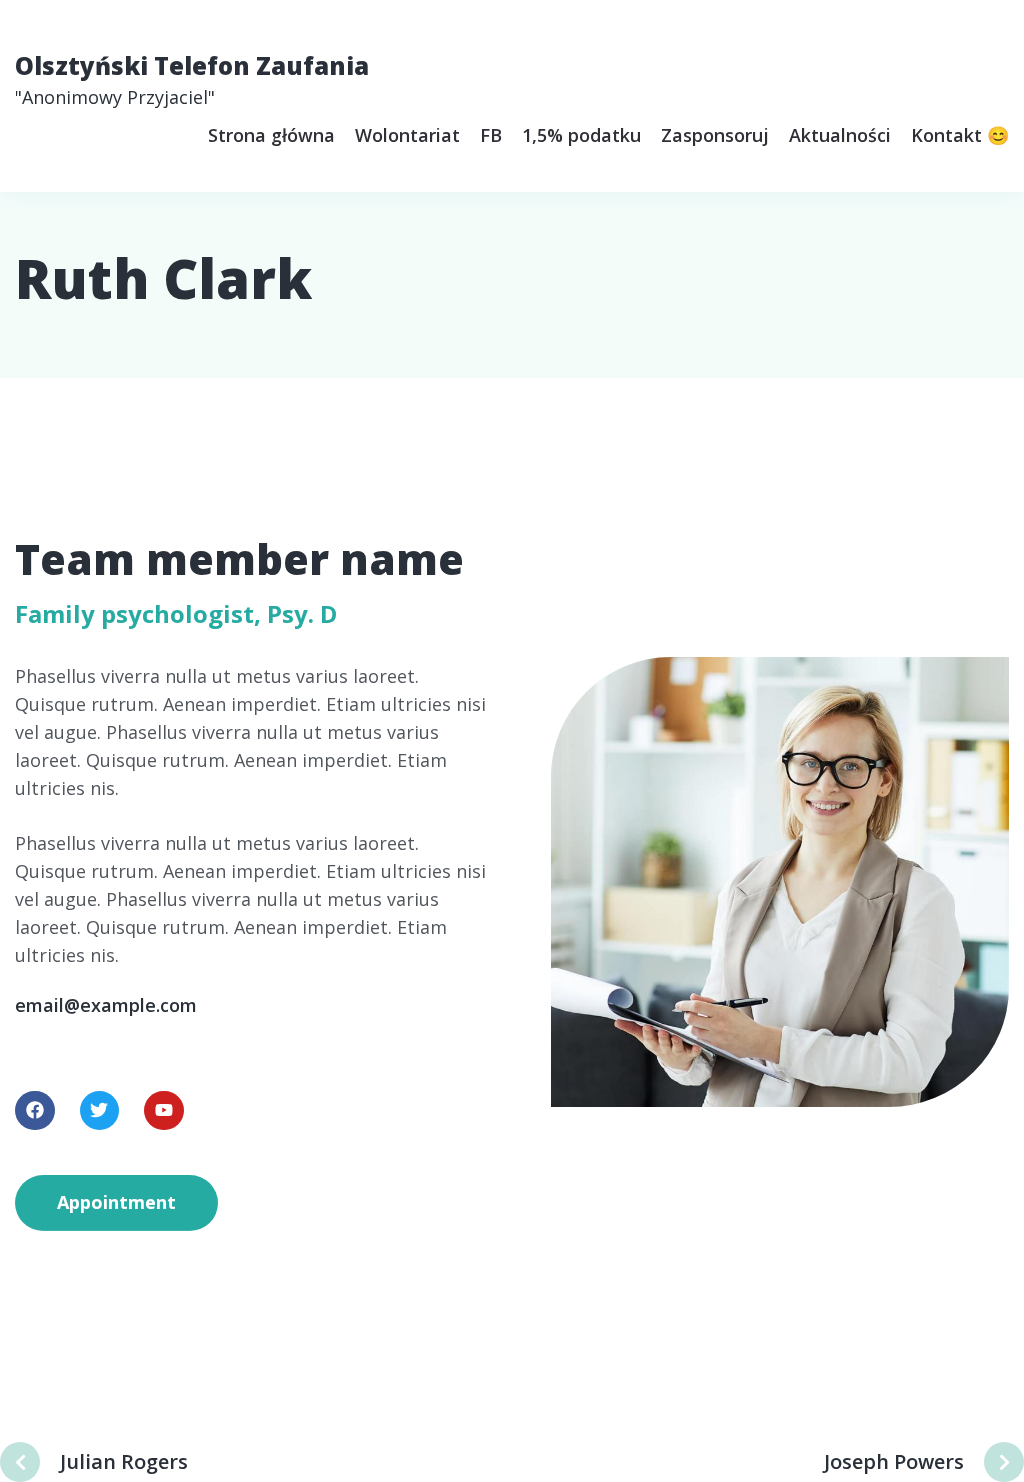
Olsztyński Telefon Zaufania (192, 79)
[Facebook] (35, 1111)
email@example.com (106, 1005)
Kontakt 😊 (960, 135)
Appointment (116, 1202)
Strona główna (271, 135)
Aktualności (840, 135)
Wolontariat (407, 135)
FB (491, 135)
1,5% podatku (581, 135)
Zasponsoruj (715, 135)
